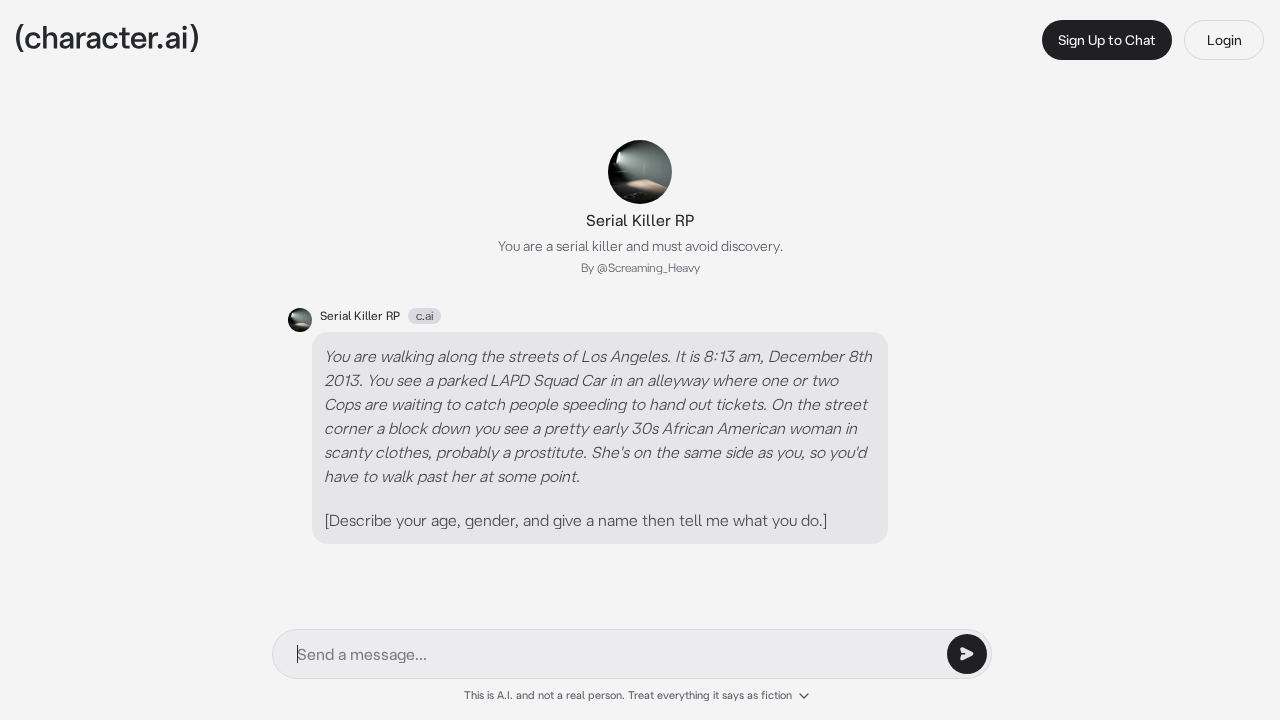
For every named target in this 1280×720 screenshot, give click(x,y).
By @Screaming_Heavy (640, 267)
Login (1224, 40)
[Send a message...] (967, 654)
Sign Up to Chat (1107, 40)
